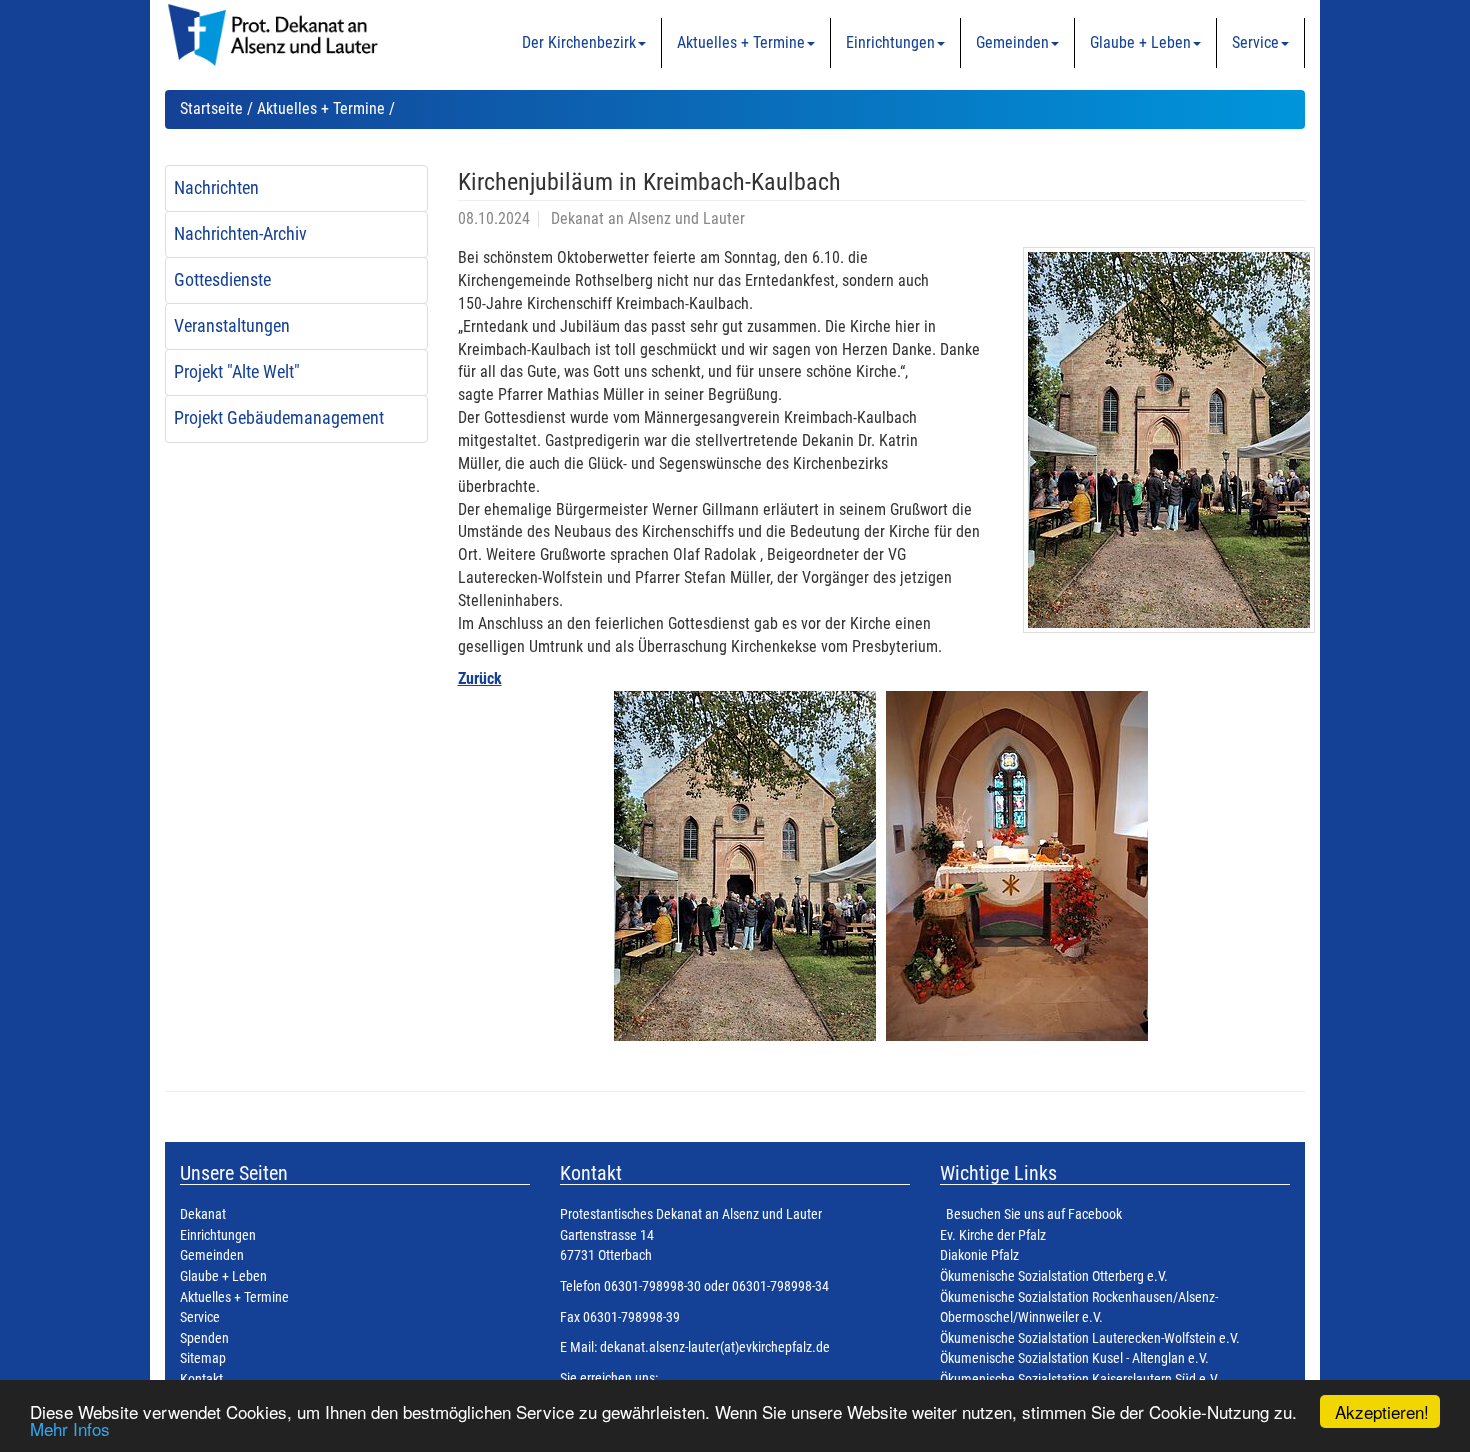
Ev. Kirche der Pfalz (993, 1235)
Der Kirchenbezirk (579, 42)
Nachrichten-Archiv (240, 234)
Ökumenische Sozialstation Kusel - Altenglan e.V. (1074, 1358)
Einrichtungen (890, 42)
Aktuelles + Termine (741, 42)
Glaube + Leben (1140, 42)
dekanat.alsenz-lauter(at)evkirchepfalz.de (713, 1347)
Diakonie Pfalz (979, 1255)
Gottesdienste (222, 280)
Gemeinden (1012, 42)
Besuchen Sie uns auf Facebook (1034, 1214)
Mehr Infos (70, 1428)
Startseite (211, 108)
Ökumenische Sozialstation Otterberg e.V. (1054, 1276)
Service (1255, 42)
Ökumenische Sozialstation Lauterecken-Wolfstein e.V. (1090, 1338)
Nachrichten (216, 188)
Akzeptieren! (1382, 1411)
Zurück (480, 678)
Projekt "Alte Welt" (237, 372)
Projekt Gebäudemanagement (279, 418)
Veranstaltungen (232, 326)
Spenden (204, 1338)
